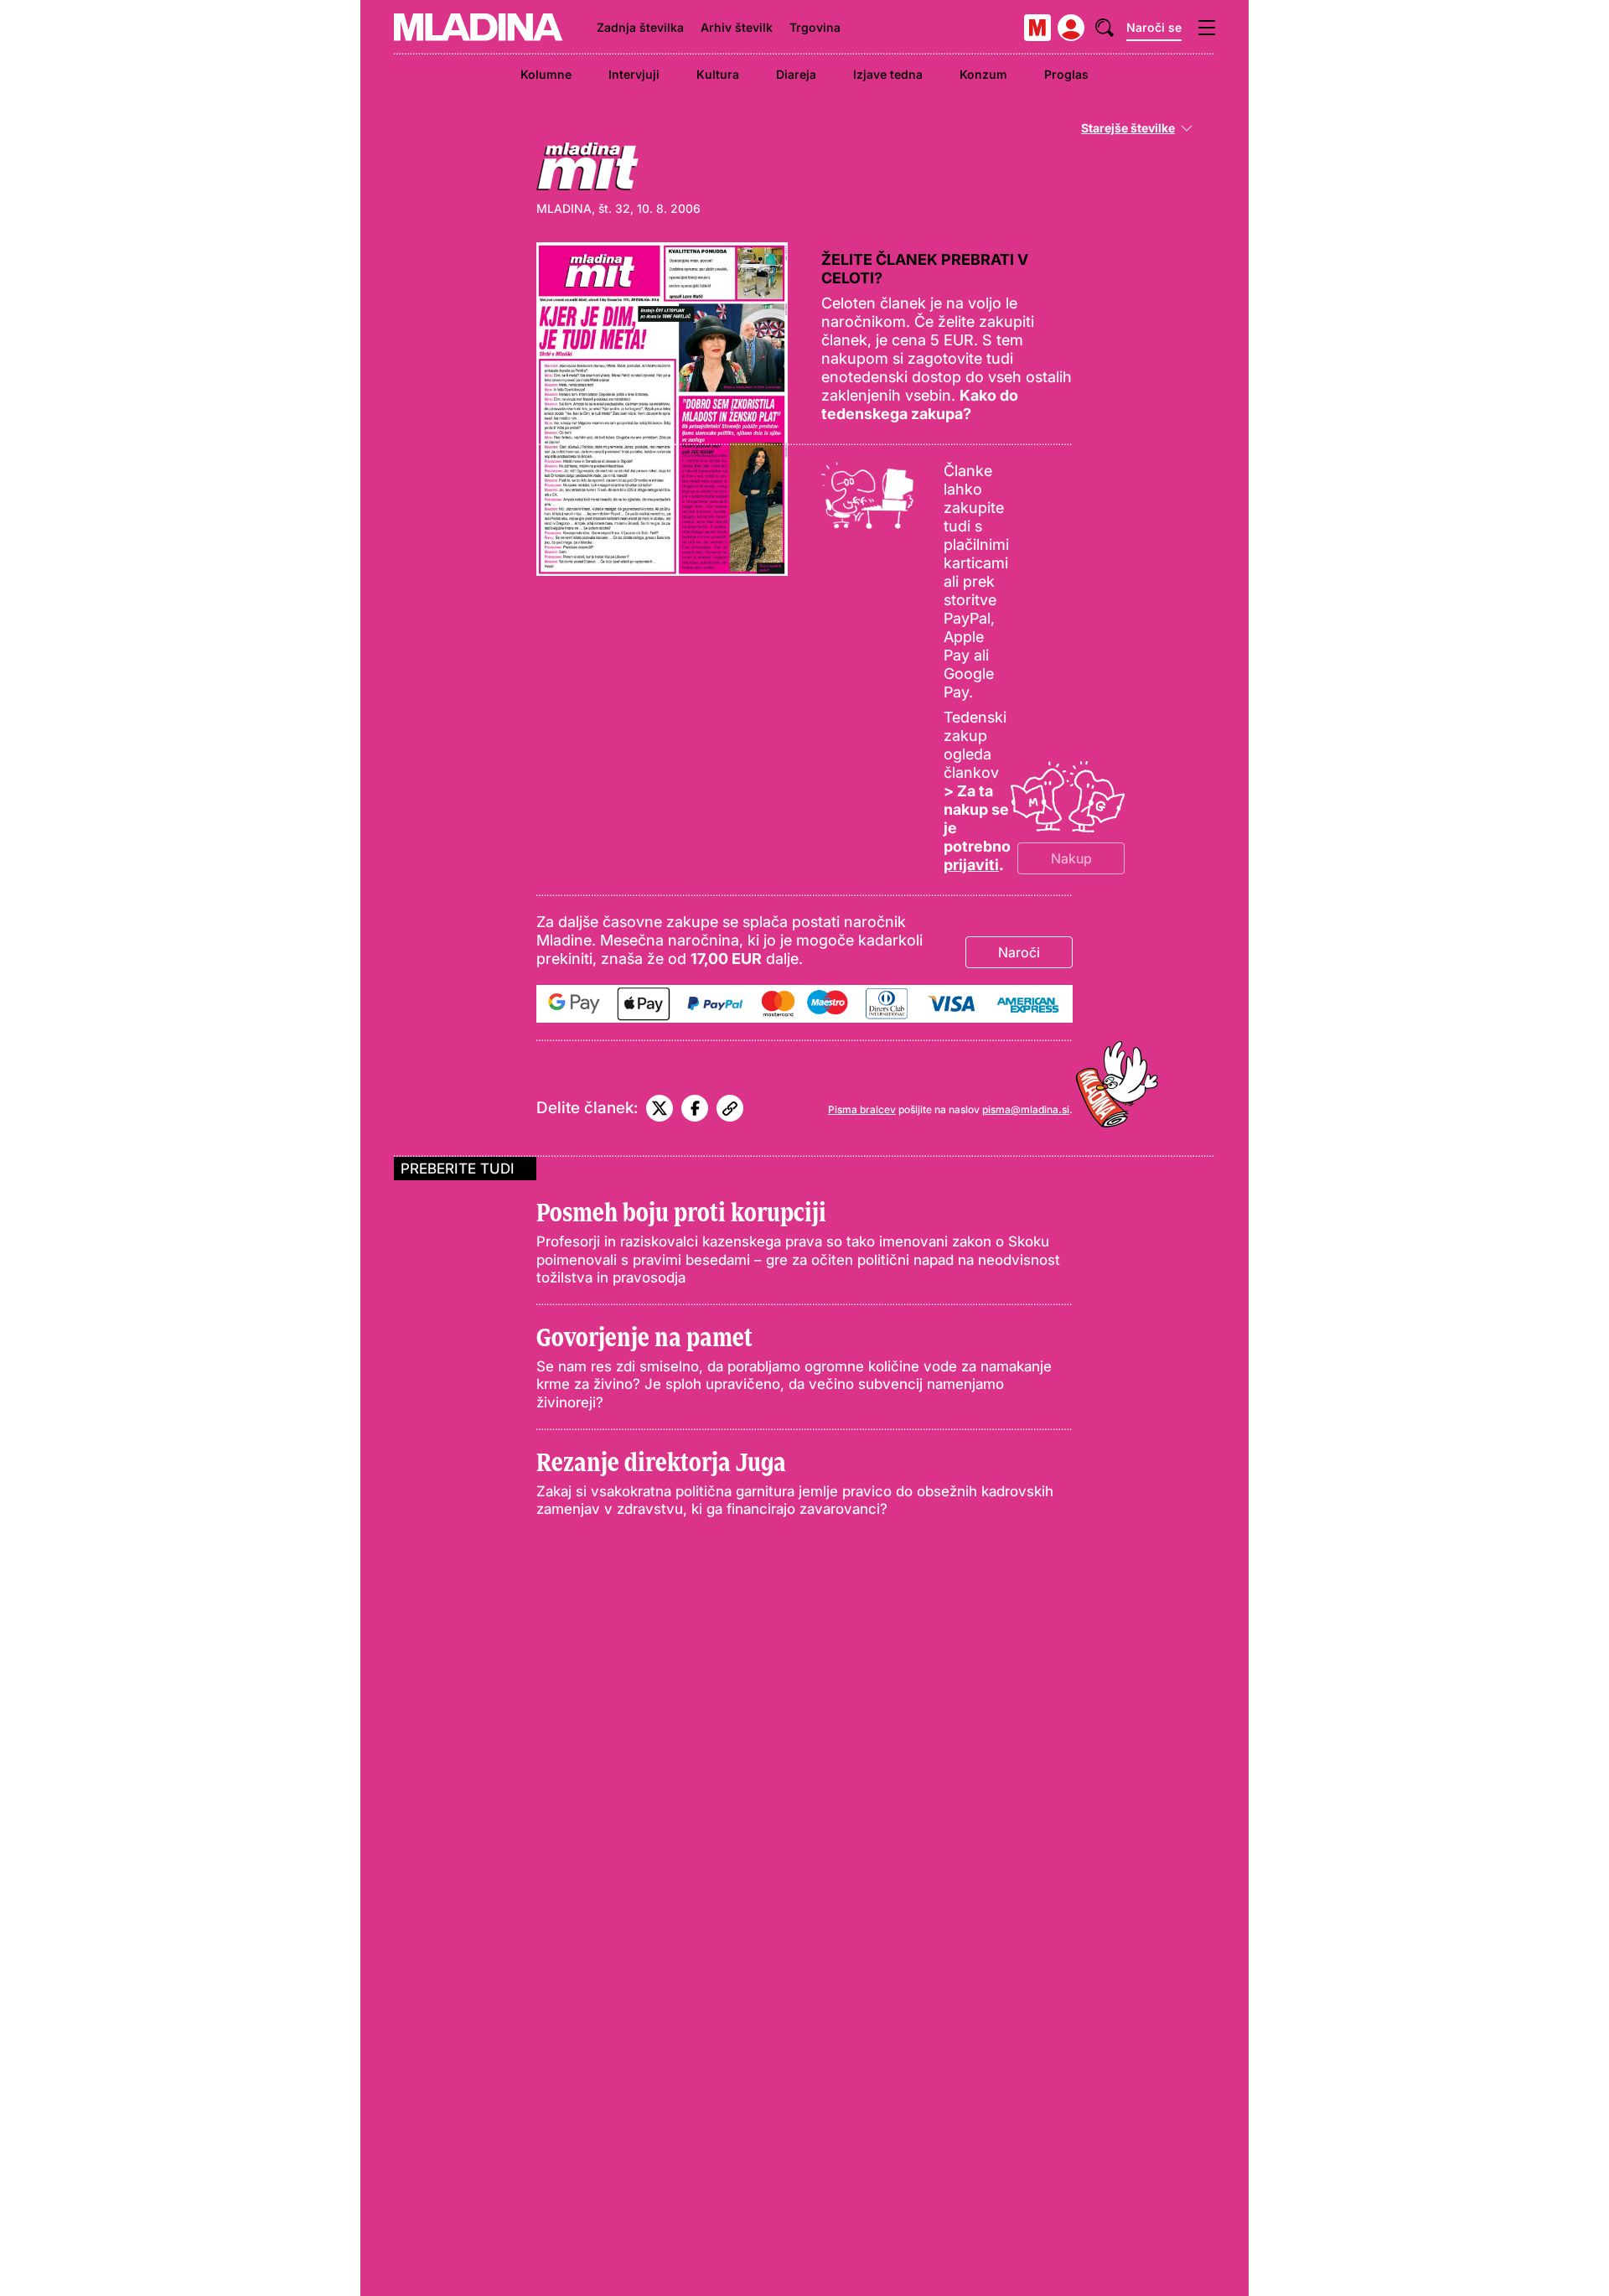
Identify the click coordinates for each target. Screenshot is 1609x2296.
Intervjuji (634, 74)
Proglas (1066, 74)
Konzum (983, 74)
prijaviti (971, 865)
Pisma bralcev (862, 1109)
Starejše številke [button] (1128, 128)
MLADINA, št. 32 (583, 208)
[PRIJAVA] (1071, 28)
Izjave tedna (888, 74)
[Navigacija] (1207, 28)
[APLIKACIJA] (1037, 28)
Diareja (796, 74)
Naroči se (1154, 27)
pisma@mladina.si (1026, 1109)
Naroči (1019, 952)
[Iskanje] (1105, 28)
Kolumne (546, 74)
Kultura (718, 74)
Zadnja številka (640, 27)
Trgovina (815, 27)
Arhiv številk (737, 27)
